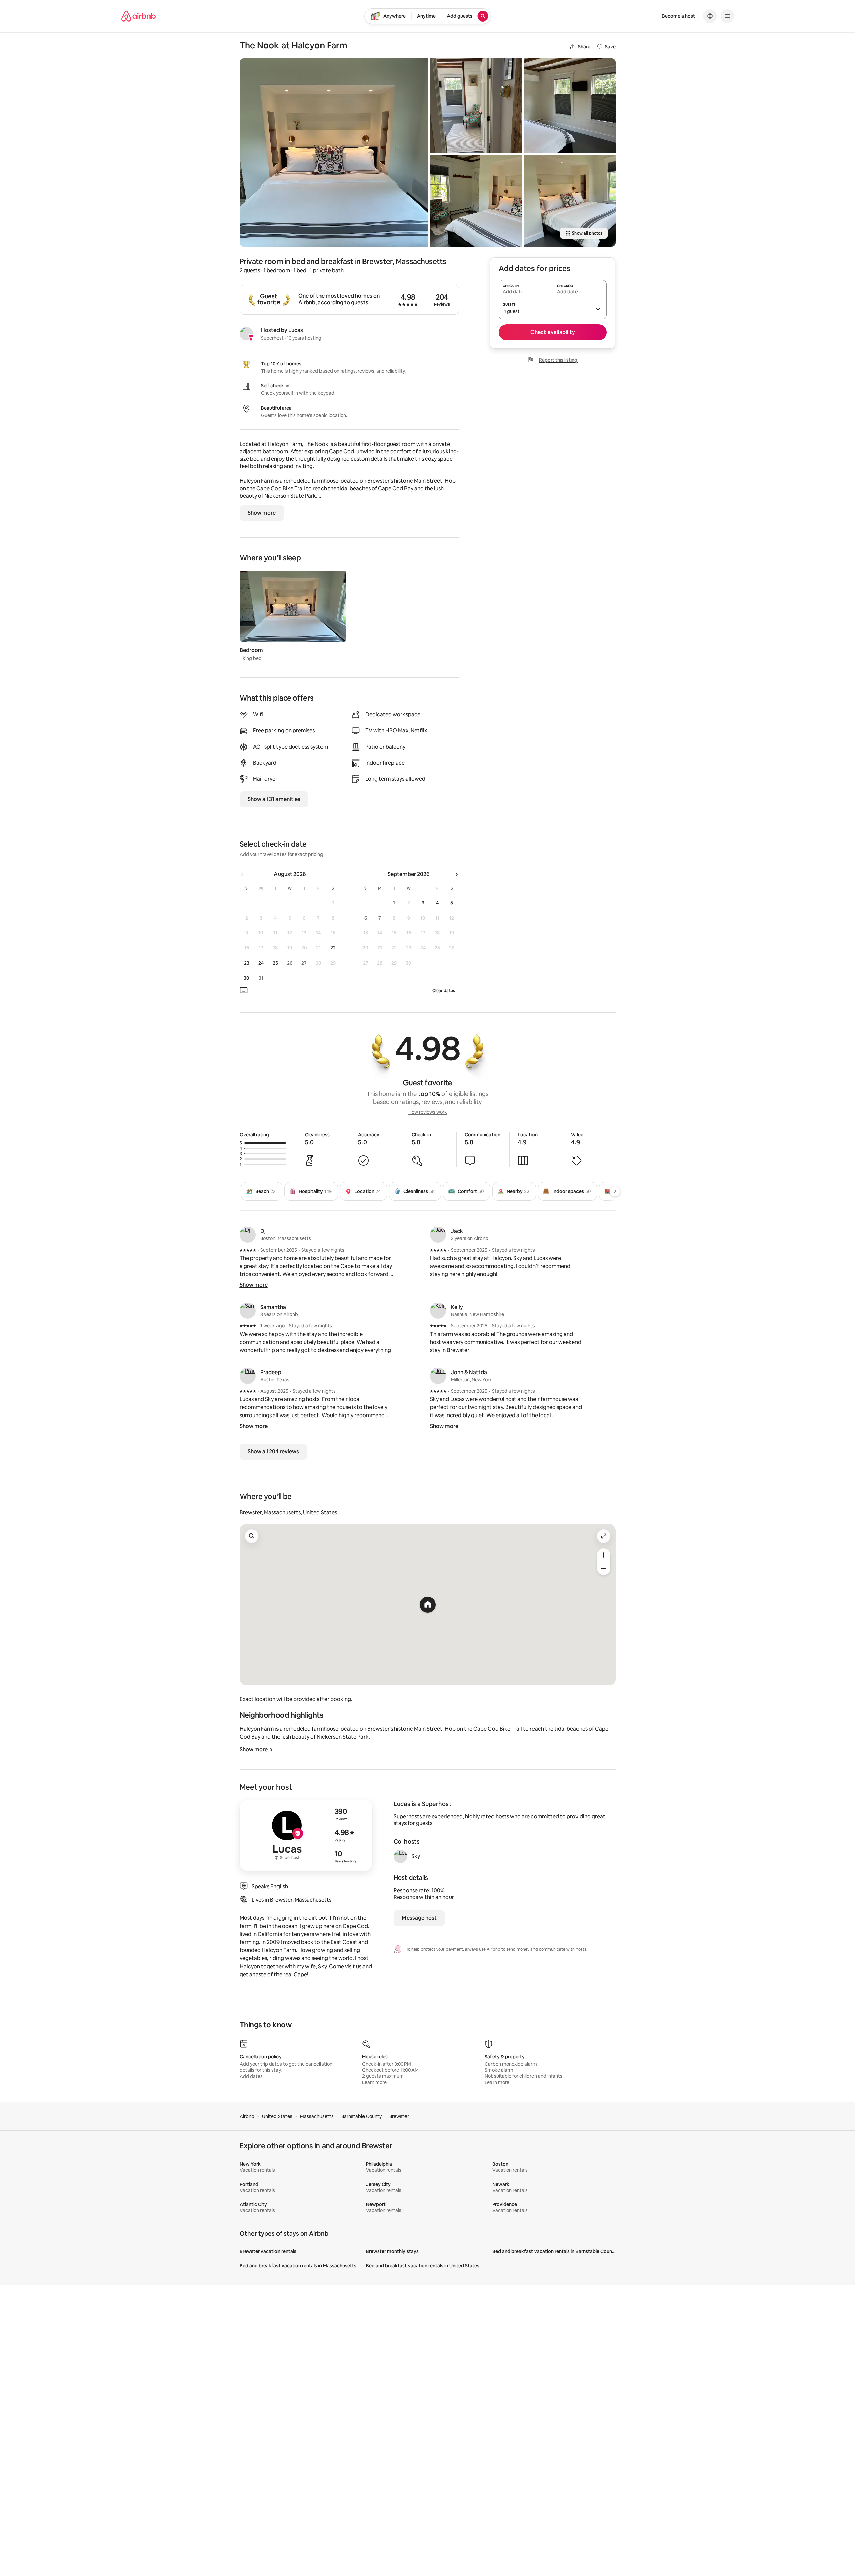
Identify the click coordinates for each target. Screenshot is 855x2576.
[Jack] (438, 1235)
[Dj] (248, 1235)
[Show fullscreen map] (604, 1536)
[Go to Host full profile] (306, 1835)
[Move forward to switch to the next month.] (456, 874)
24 (261, 963)
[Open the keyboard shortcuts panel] (244, 990)
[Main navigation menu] (727, 16)
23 (247, 963)
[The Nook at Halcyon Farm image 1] (334, 153)
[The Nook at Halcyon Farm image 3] (476, 201)
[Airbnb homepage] (138, 16)
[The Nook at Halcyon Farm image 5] (570, 201)
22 (333, 948)
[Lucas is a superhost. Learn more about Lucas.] (246, 334)
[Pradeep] (248, 1376)
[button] (553, 309)
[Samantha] (248, 1311)
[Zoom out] (604, 1568)
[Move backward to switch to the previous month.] (242, 874)
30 (246, 978)
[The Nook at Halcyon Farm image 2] (476, 105)
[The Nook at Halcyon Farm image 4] (570, 105)
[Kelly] (438, 1311)
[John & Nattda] (438, 1376)
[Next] (615, 1191)
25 (275, 963)
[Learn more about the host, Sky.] (400, 1856)
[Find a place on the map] (252, 1536)
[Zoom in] (604, 1555)
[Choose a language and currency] (710, 16)
